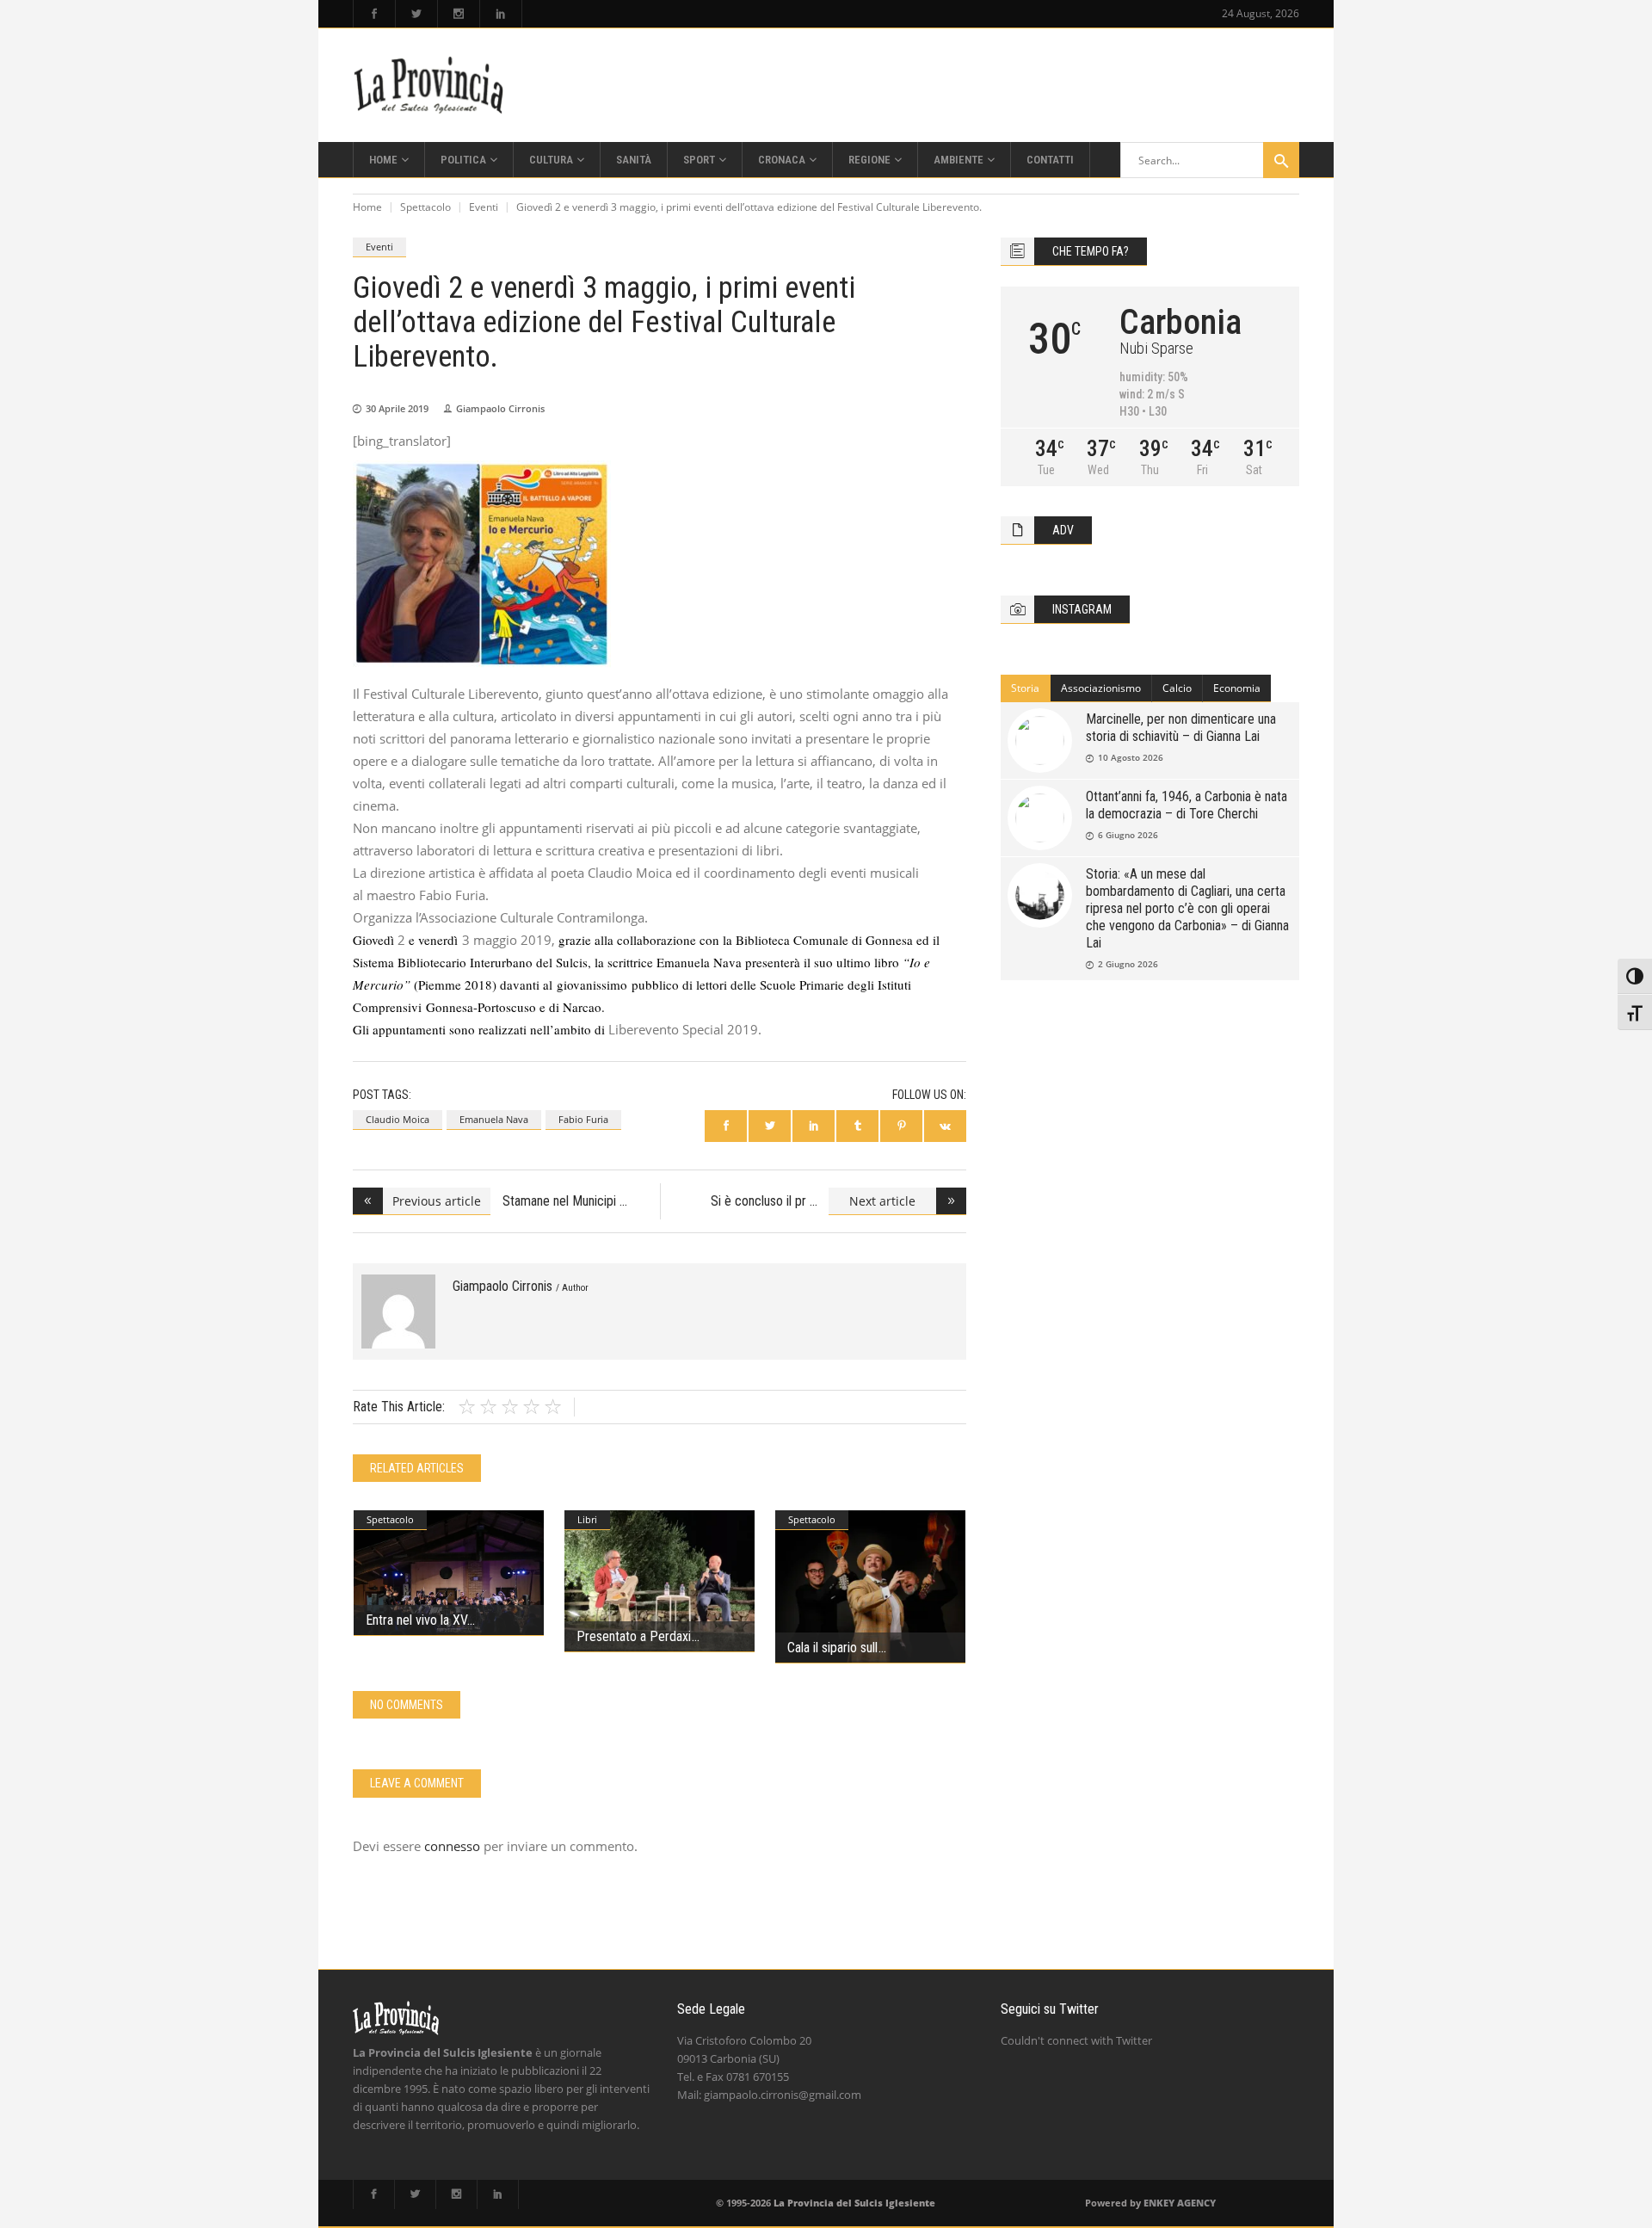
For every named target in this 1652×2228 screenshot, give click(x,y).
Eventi (484, 207)
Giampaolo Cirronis (500, 408)
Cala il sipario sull (832, 1648)
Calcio (1177, 688)
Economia (1237, 688)
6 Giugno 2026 (1128, 835)
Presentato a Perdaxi (634, 1636)
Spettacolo (425, 207)
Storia (1025, 688)
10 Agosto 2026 (1131, 757)
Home (367, 207)
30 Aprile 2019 (397, 408)
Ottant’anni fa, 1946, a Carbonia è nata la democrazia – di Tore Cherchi (1187, 805)
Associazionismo (1101, 688)
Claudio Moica (398, 1119)
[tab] (1026, 688)
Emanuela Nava (494, 1119)
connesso (452, 1846)
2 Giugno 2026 (1128, 964)
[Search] (1281, 160)
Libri (587, 1519)
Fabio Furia (583, 1119)
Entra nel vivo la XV (416, 1620)
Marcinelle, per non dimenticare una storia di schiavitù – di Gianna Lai (1181, 728)
